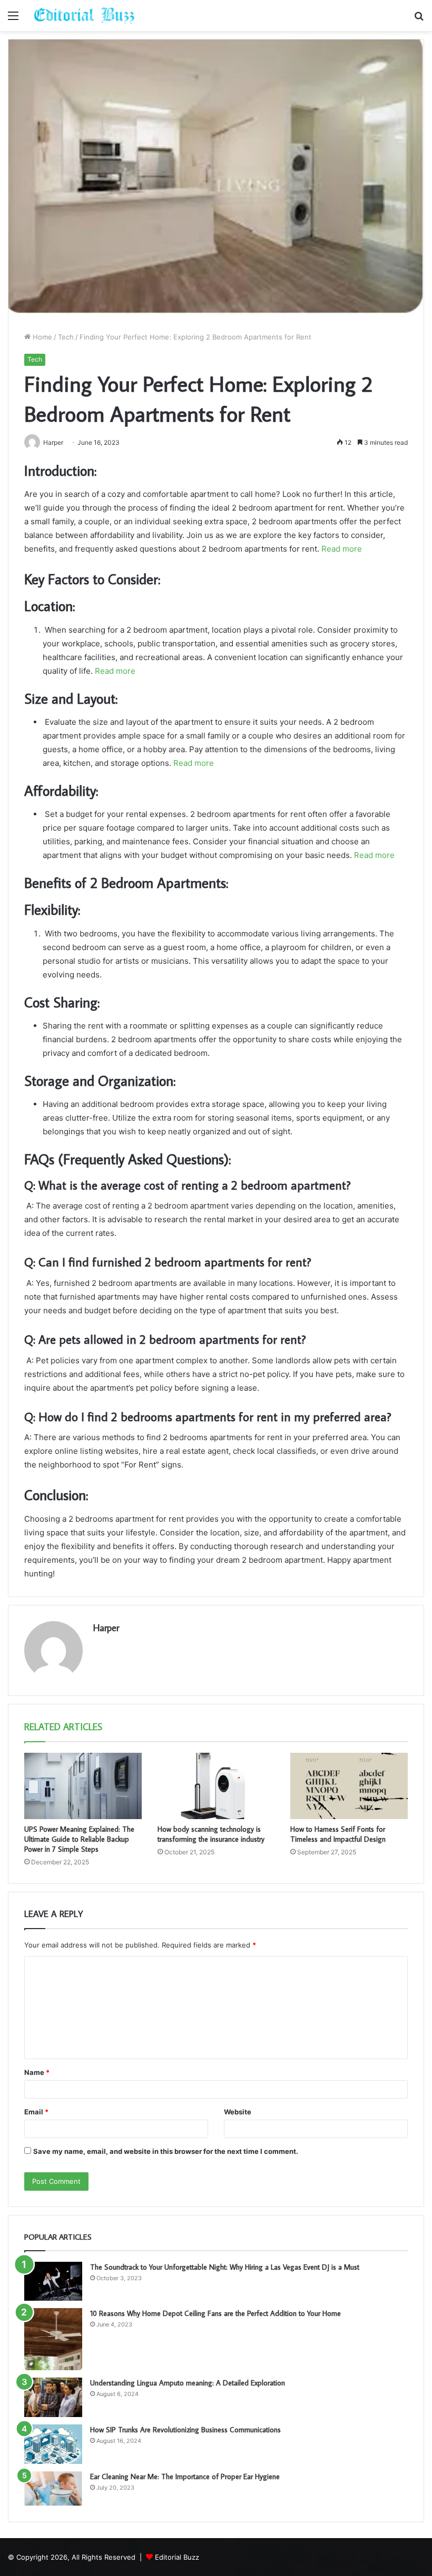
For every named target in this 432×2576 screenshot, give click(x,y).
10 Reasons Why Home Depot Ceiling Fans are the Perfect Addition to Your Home (215, 2313)
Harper (106, 1628)
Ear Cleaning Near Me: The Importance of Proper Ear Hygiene (185, 2477)
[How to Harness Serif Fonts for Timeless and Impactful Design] (349, 1786)
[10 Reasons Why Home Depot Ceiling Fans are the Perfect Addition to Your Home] (53, 2339)
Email (36, 2112)
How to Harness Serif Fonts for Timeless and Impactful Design (338, 1834)
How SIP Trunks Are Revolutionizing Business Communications (185, 2430)
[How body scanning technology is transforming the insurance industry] (216, 1786)
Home (41, 337)
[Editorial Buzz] (84, 16)
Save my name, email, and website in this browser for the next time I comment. (166, 2151)
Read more (342, 549)
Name (37, 2072)
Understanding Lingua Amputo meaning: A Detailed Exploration (188, 2383)
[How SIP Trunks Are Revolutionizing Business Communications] (53, 2444)
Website (238, 2112)
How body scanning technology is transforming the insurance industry (211, 1834)
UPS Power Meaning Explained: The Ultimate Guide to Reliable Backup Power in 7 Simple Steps (79, 1839)
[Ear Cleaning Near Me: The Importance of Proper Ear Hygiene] (53, 2489)
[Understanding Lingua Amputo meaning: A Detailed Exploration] (53, 2397)
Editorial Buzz (177, 2557)
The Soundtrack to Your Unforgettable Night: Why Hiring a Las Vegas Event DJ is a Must (225, 2267)
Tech (66, 337)
